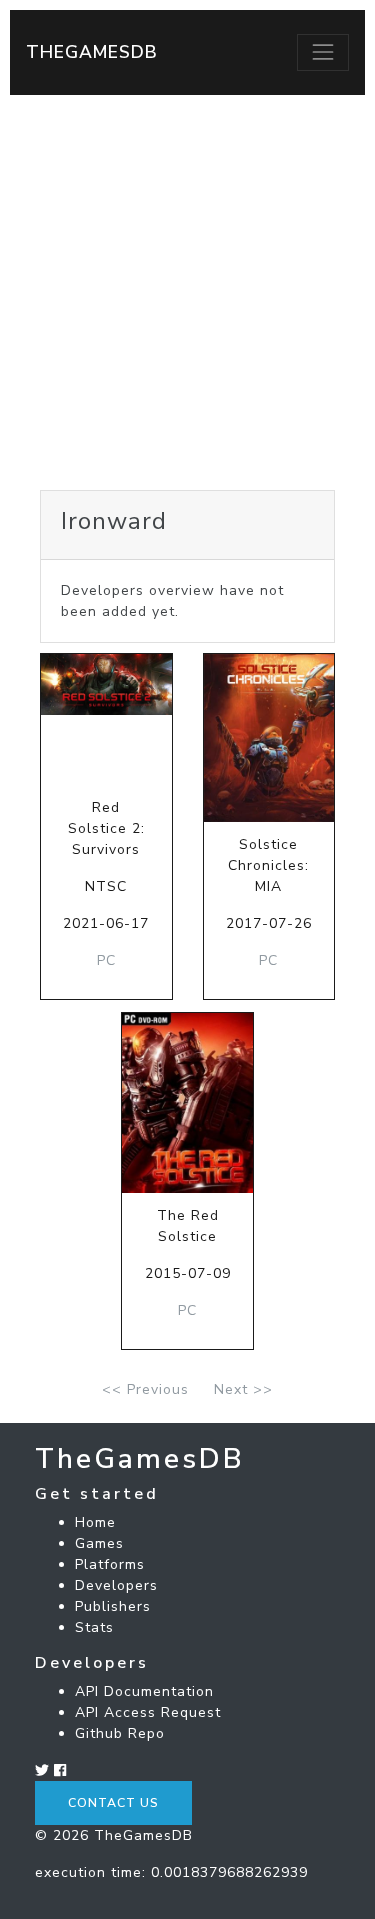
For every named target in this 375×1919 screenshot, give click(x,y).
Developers (116, 1585)
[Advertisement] (187, 292)
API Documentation (144, 1691)
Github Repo (120, 1733)
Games (99, 1543)
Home (95, 1522)
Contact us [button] (113, 1803)
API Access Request (148, 1712)
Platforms (110, 1564)
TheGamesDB (92, 52)
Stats (94, 1627)
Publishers (113, 1606)
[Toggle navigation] (323, 52)
